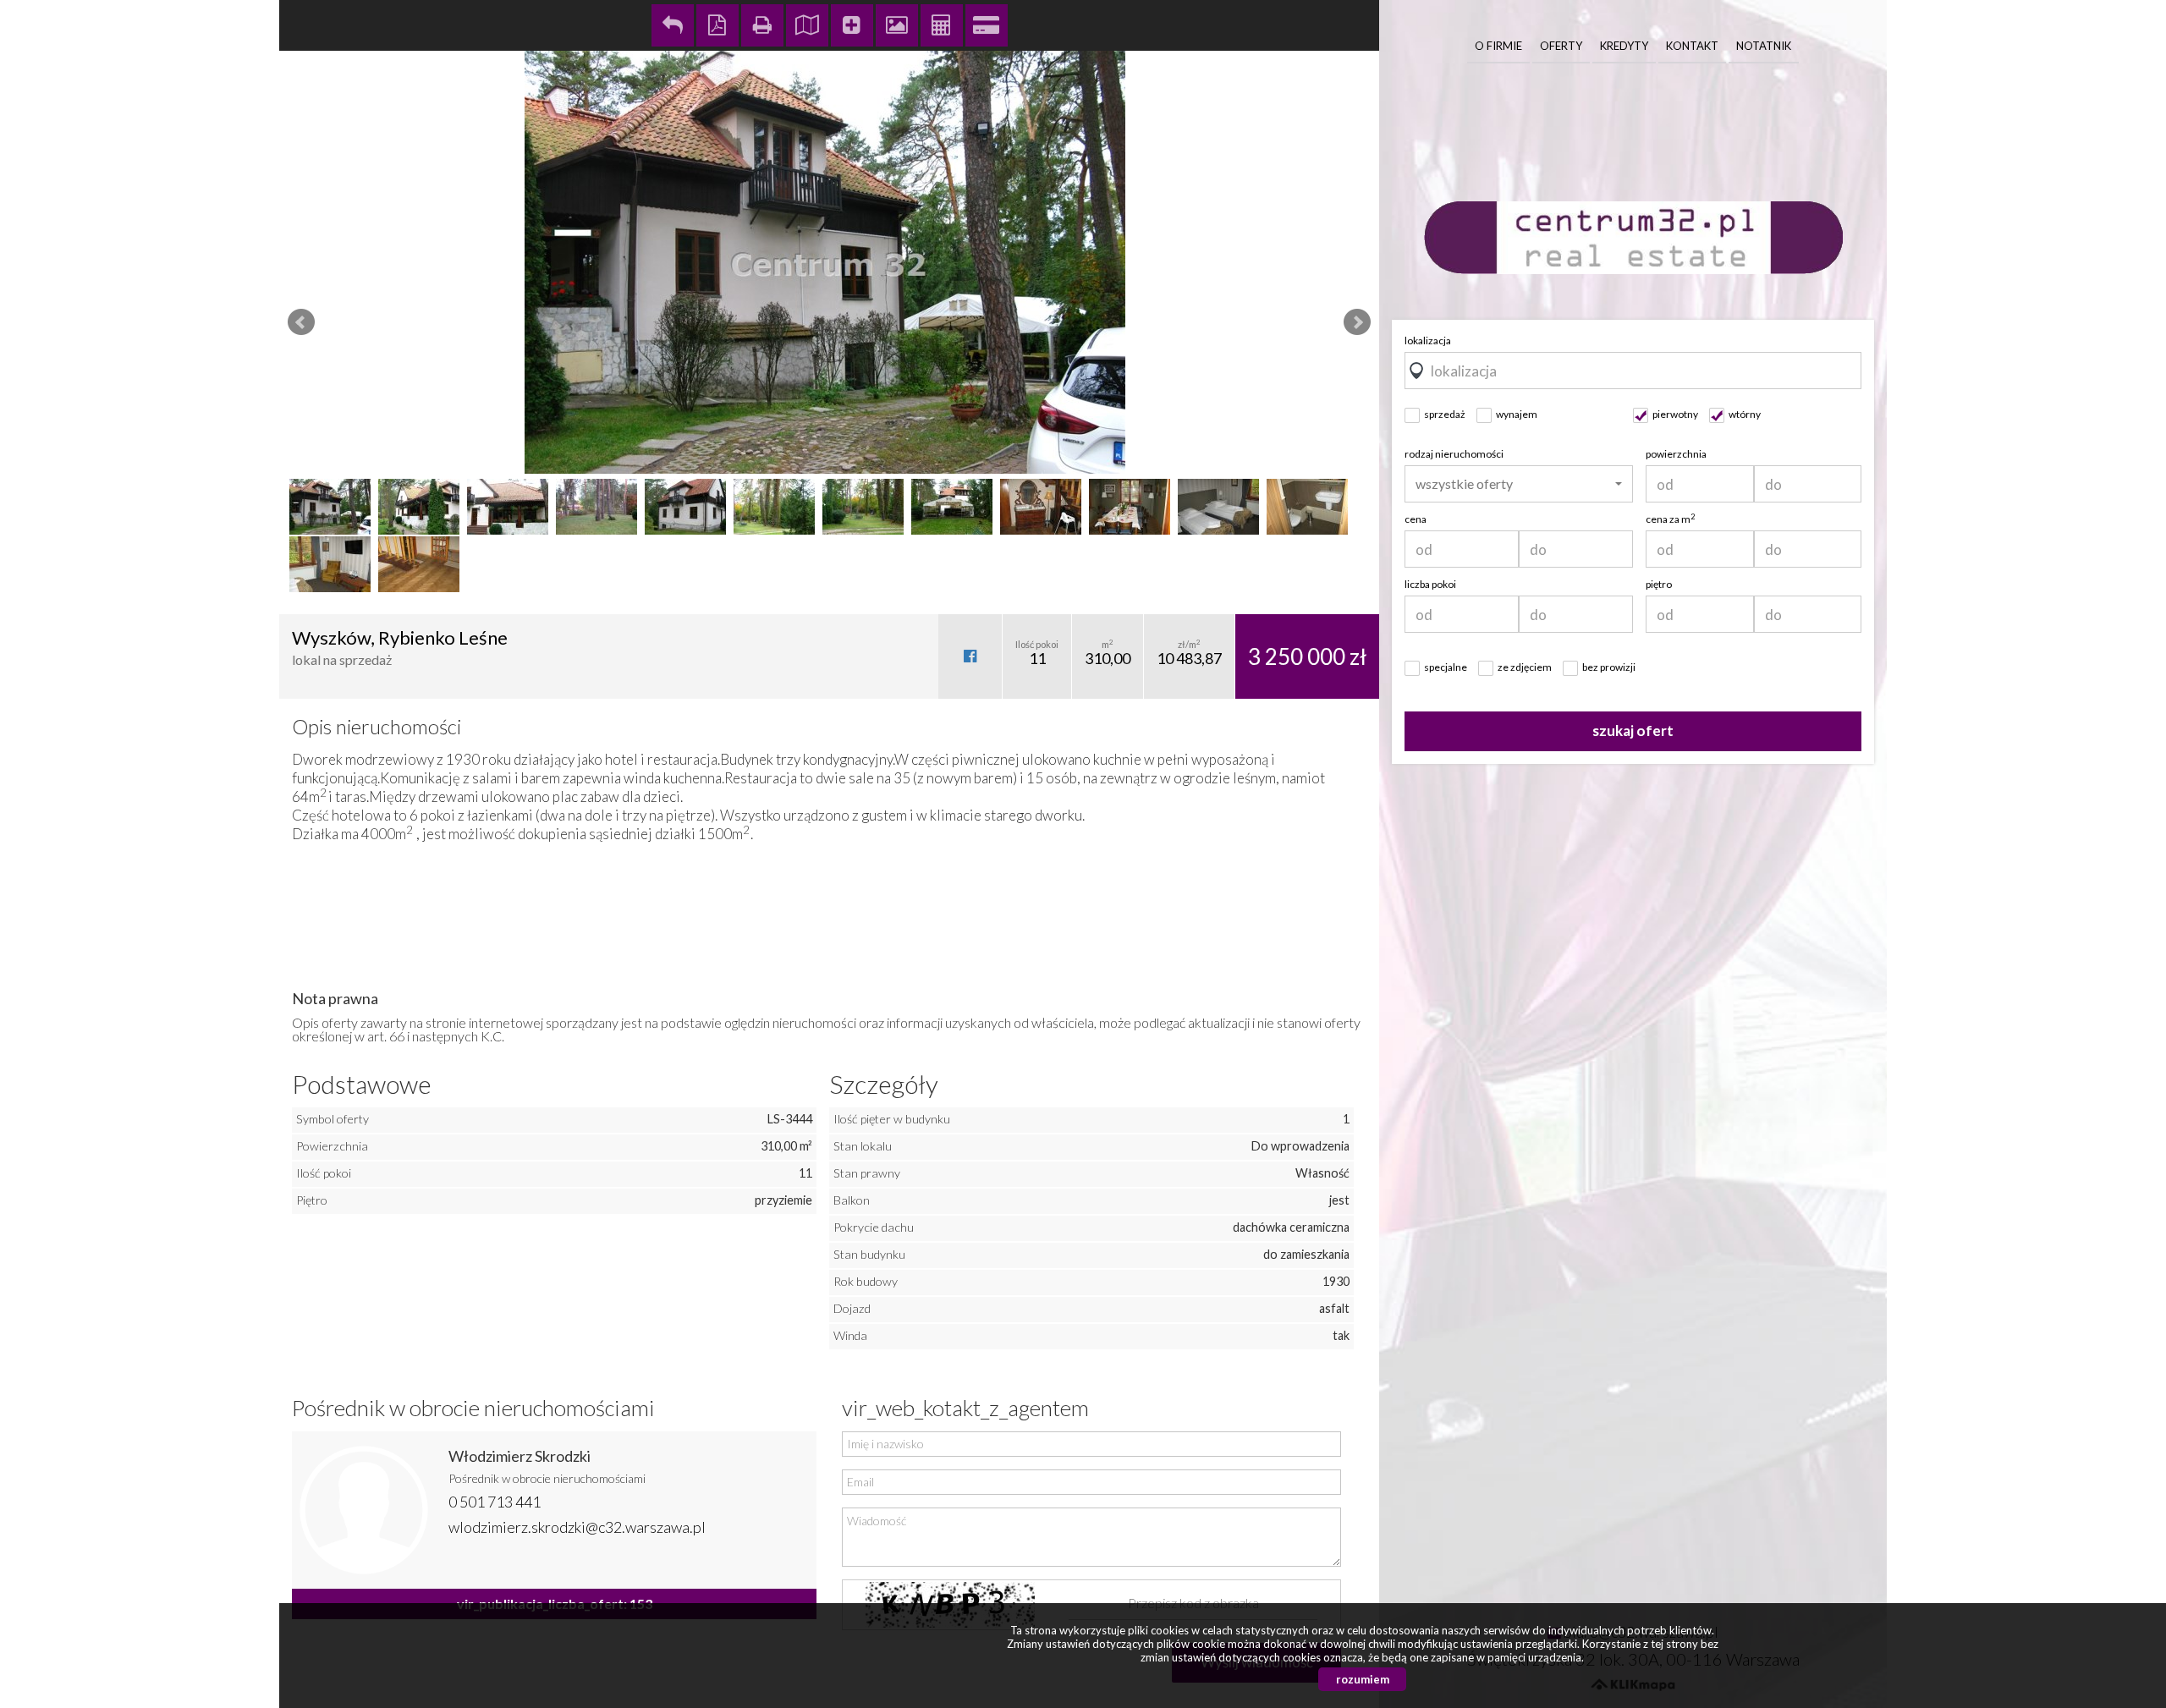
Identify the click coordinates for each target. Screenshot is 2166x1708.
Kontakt (1692, 46)
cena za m (1670, 519)
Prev (301, 322)
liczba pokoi (1430, 584)
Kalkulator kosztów (942, 25)
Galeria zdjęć (897, 25)
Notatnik (1764, 46)
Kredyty (1624, 46)
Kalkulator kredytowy (987, 25)
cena (1416, 519)
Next (1357, 322)
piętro (1659, 584)
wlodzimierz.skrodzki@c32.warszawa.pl (577, 1527)
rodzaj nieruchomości (1454, 454)
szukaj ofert (1633, 730)
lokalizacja (1428, 341)
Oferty (1561, 46)
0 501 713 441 (495, 1502)
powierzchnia (1676, 454)
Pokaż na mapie (807, 25)
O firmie (1498, 46)
